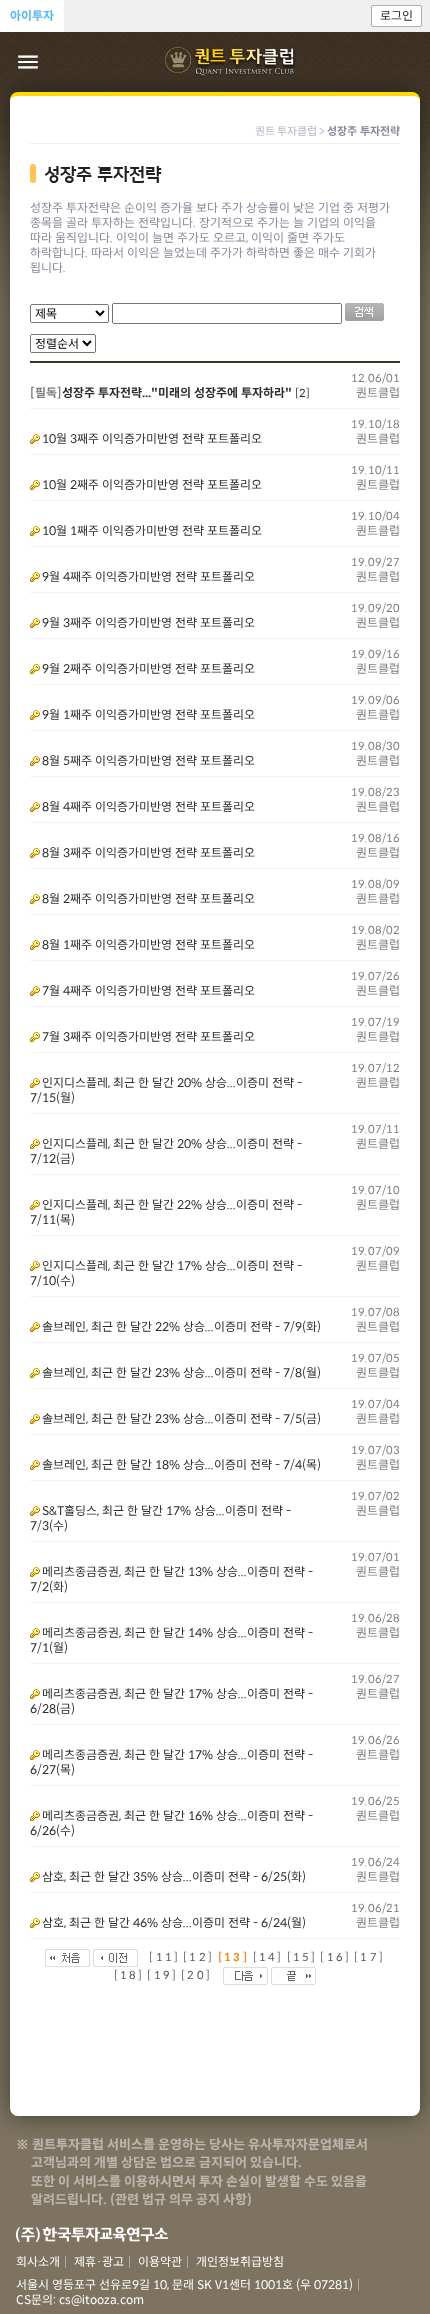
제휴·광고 (99, 2261)
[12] (198, 1957)
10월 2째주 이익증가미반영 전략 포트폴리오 (152, 484)
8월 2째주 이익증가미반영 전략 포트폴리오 (148, 898)
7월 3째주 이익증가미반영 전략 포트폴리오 (148, 1036)
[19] (162, 1975)
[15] (302, 1957)
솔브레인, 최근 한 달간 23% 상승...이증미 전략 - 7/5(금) (181, 1418)
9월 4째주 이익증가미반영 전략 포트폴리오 (148, 576)
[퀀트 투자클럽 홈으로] (231, 62)
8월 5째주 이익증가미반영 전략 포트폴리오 (148, 760)
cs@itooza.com (101, 2299)
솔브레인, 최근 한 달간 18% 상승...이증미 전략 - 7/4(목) (181, 1464)
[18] (129, 1975)
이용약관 (160, 2261)
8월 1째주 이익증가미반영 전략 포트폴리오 (148, 944)
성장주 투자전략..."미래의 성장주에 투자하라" (177, 392)
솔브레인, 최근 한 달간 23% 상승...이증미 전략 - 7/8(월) (181, 1372)
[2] (302, 393)
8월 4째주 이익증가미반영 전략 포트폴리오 (148, 806)
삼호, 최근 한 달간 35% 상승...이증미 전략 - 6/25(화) (174, 1876)
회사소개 (38, 2261)
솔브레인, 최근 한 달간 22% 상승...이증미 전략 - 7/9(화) (181, 1326)
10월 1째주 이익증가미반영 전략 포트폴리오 (152, 530)
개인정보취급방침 (240, 2261)
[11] (164, 1957)
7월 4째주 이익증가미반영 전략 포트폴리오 (148, 990)
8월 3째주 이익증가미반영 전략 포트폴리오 (148, 852)
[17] (369, 1957)
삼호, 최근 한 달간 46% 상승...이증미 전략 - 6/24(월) (174, 1922)
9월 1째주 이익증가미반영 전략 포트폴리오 (148, 714)
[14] (268, 1957)
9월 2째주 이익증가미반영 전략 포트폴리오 (148, 668)
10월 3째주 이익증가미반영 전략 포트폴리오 (152, 438)
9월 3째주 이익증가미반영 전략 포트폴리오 (148, 622)
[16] (335, 1957)
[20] (196, 1975)
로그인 (396, 15)
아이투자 (32, 15)
